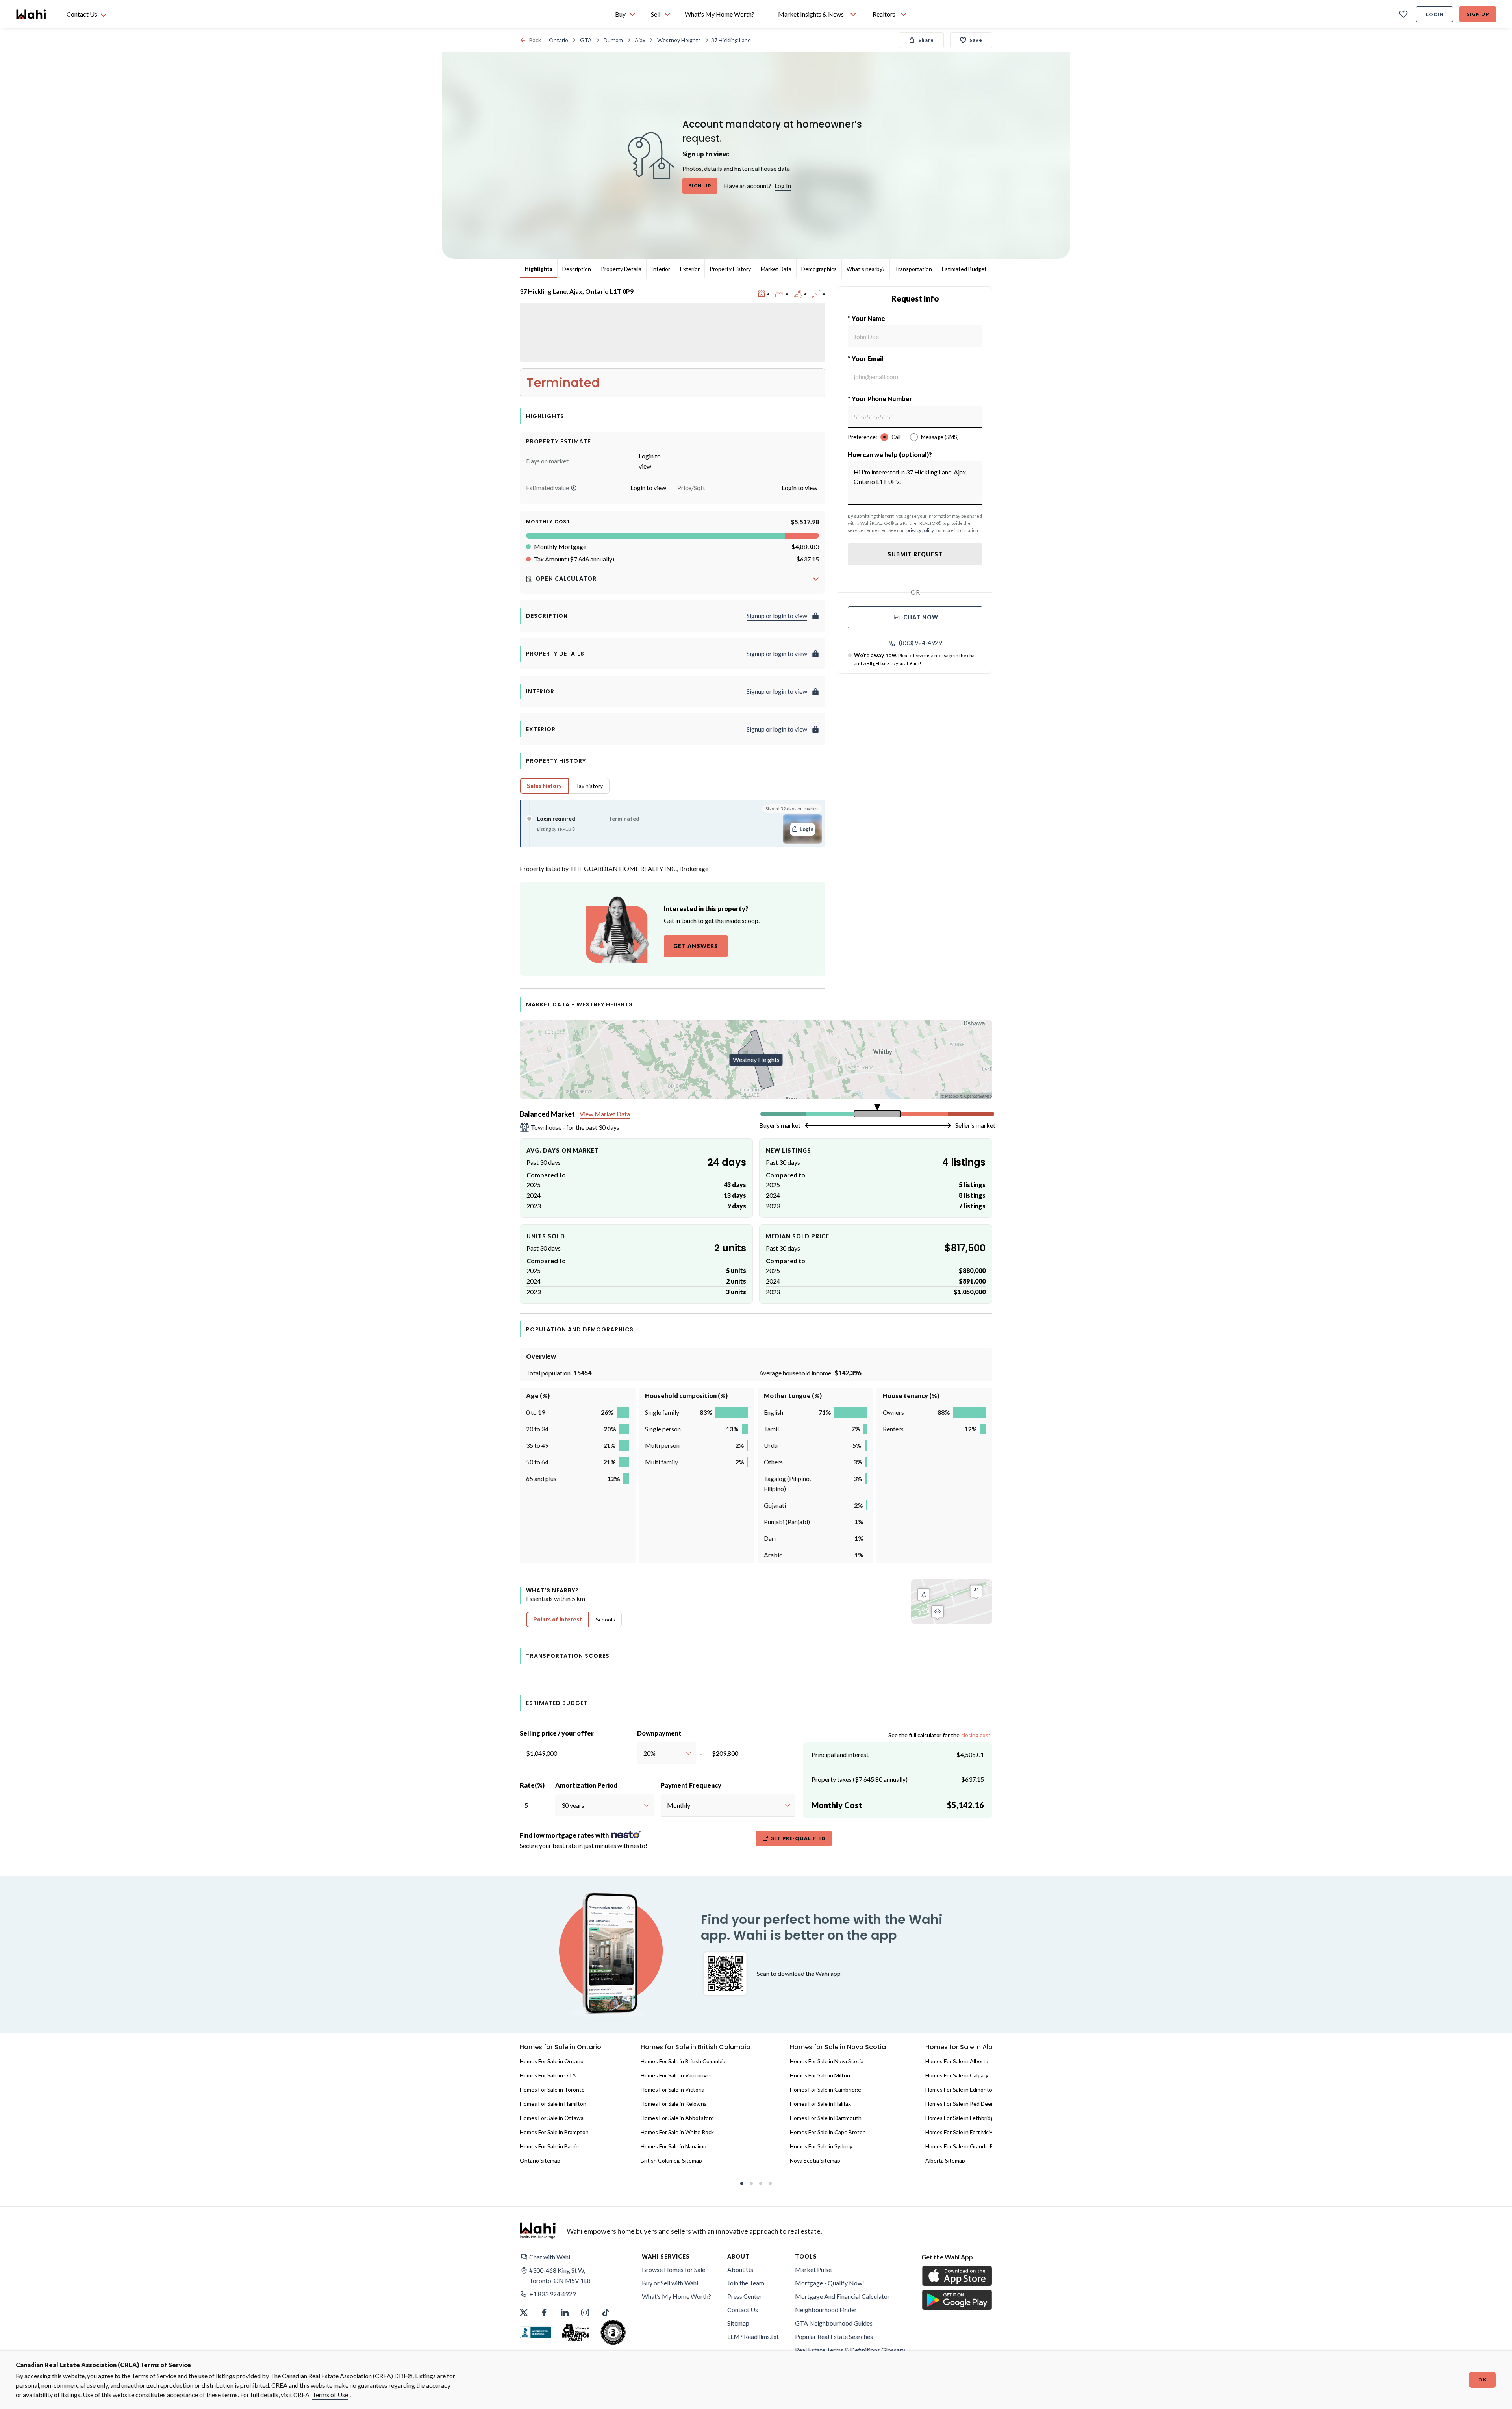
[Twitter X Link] (524, 2313)
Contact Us (743, 2310)
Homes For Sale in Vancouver (676, 2075)
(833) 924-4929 (920, 642)
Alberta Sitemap (945, 2160)
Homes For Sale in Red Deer (959, 2104)
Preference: (863, 437)
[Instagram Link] (585, 2313)
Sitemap (738, 2323)
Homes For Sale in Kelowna (674, 2104)
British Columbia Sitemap (671, 2160)
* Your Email (866, 359)
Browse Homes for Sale (674, 2269)
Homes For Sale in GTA (548, 2075)
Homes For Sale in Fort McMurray (966, 2132)
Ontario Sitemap (540, 2160)
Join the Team (746, 2283)
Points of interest (558, 1619)
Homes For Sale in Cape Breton (828, 2132)
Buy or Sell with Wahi (670, 2283)
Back (535, 40)
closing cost (976, 1735)
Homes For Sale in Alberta (957, 2061)
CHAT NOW (921, 617)
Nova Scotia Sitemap (815, 2160)
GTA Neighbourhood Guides (834, 2323)
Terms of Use (330, 2395)
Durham (613, 40)
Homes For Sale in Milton (820, 2075)
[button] (574, 488)
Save (976, 40)
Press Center (745, 2296)
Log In (783, 186)
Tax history (589, 786)
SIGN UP (700, 186)
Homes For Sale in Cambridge (825, 2089)
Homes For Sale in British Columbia (683, 2061)
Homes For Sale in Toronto (552, 2089)
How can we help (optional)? (890, 455)
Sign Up (1478, 14)
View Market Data (605, 1114)
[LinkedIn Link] (565, 2313)
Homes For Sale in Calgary (957, 2075)
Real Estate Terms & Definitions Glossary (850, 2350)
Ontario (559, 40)
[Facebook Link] (544, 2313)
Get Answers (696, 946)
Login (1435, 14)
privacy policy (920, 530)
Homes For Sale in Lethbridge (961, 2118)
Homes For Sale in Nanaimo (674, 2146)
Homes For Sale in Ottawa (552, 2118)
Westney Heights (679, 40)
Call (896, 437)
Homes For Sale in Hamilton (553, 2104)
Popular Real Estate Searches (834, 2336)
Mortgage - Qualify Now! (830, 2283)
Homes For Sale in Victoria (673, 2089)
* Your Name (866, 318)
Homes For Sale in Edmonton (960, 2089)
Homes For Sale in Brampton (554, 2132)
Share (926, 40)
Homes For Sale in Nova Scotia (827, 2061)
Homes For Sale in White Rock (677, 2132)
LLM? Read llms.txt (753, 2336)
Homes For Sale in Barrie (549, 2146)
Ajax (640, 40)
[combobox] (643, 1753)
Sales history (544, 786)
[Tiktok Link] (606, 2313)
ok (1482, 2380)
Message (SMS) (940, 437)
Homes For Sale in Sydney (821, 2146)
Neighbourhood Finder (826, 2310)
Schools (605, 1619)
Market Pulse (813, 2269)
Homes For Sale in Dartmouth (826, 2118)
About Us (740, 2269)
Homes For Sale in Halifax (820, 2104)
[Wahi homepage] (31, 14)
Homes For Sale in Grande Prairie (965, 2146)
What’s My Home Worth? (676, 2296)
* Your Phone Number (880, 399)
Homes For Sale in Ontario (552, 2061)
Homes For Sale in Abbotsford (677, 2118)
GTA (586, 40)
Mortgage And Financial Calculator (842, 2296)
